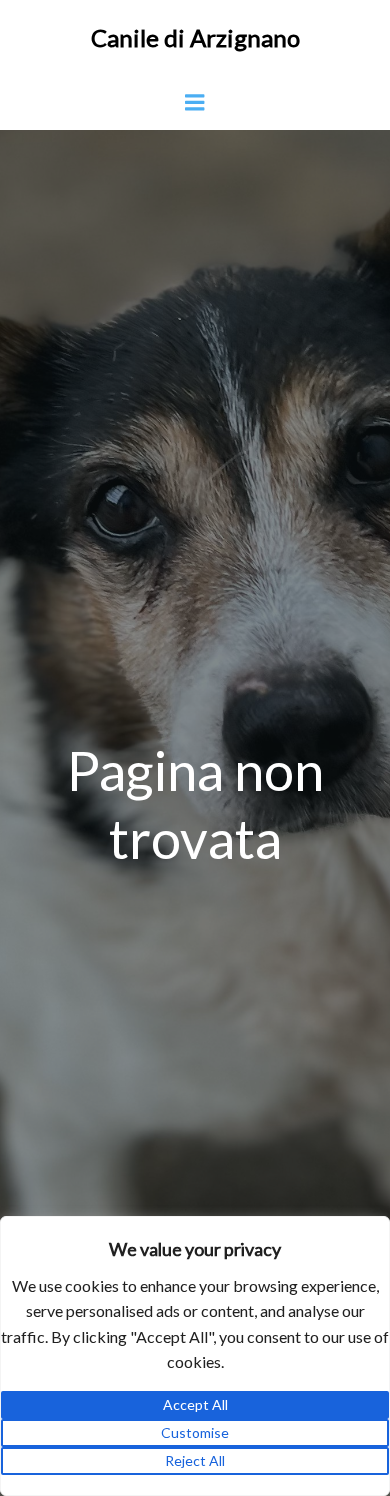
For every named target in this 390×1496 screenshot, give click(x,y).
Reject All (195, 1460)
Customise (195, 1432)
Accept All (195, 1404)
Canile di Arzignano (195, 37)
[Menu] (195, 103)
